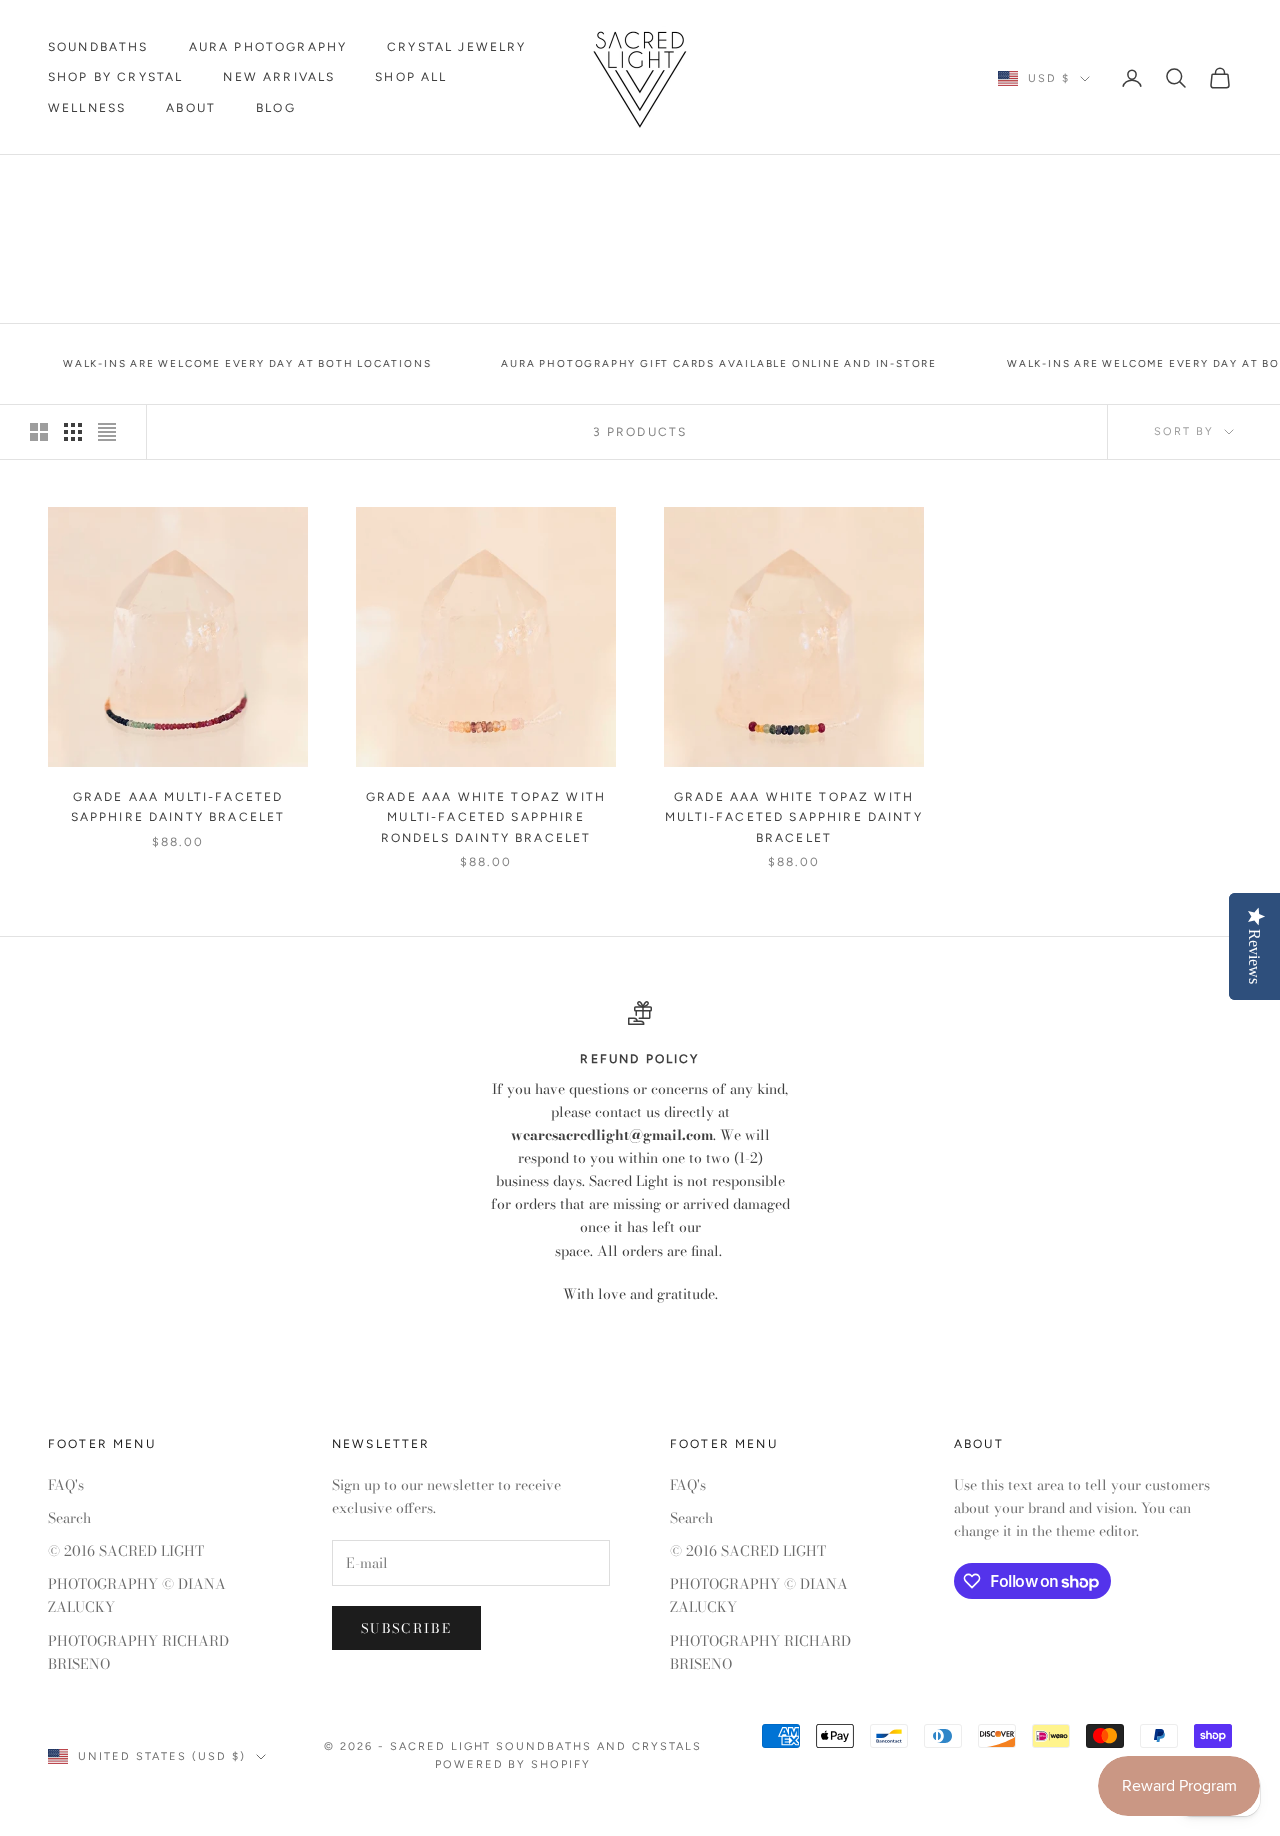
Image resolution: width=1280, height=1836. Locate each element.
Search (69, 1518)
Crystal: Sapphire (234, 183)
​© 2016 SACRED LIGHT (126, 1551)
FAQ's (66, 1485)
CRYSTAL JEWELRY (456, 47)
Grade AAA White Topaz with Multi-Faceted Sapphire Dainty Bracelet (794, 817)
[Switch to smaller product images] (73, 432)
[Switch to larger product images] (39, 432)
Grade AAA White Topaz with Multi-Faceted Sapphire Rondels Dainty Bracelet (486, 817)
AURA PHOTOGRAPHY (268, 47)
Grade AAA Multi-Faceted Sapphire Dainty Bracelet (178, 807)
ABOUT (191, 108)
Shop (126, 183)
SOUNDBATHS (98, 47)
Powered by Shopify (513, 1764)
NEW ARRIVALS (279, 77)
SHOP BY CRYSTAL (115, 77)
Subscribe (406, 1628)
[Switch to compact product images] (107, 432)
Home (67, 183)
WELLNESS (87, 108)
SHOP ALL (411, 77)
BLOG (276, 108)
